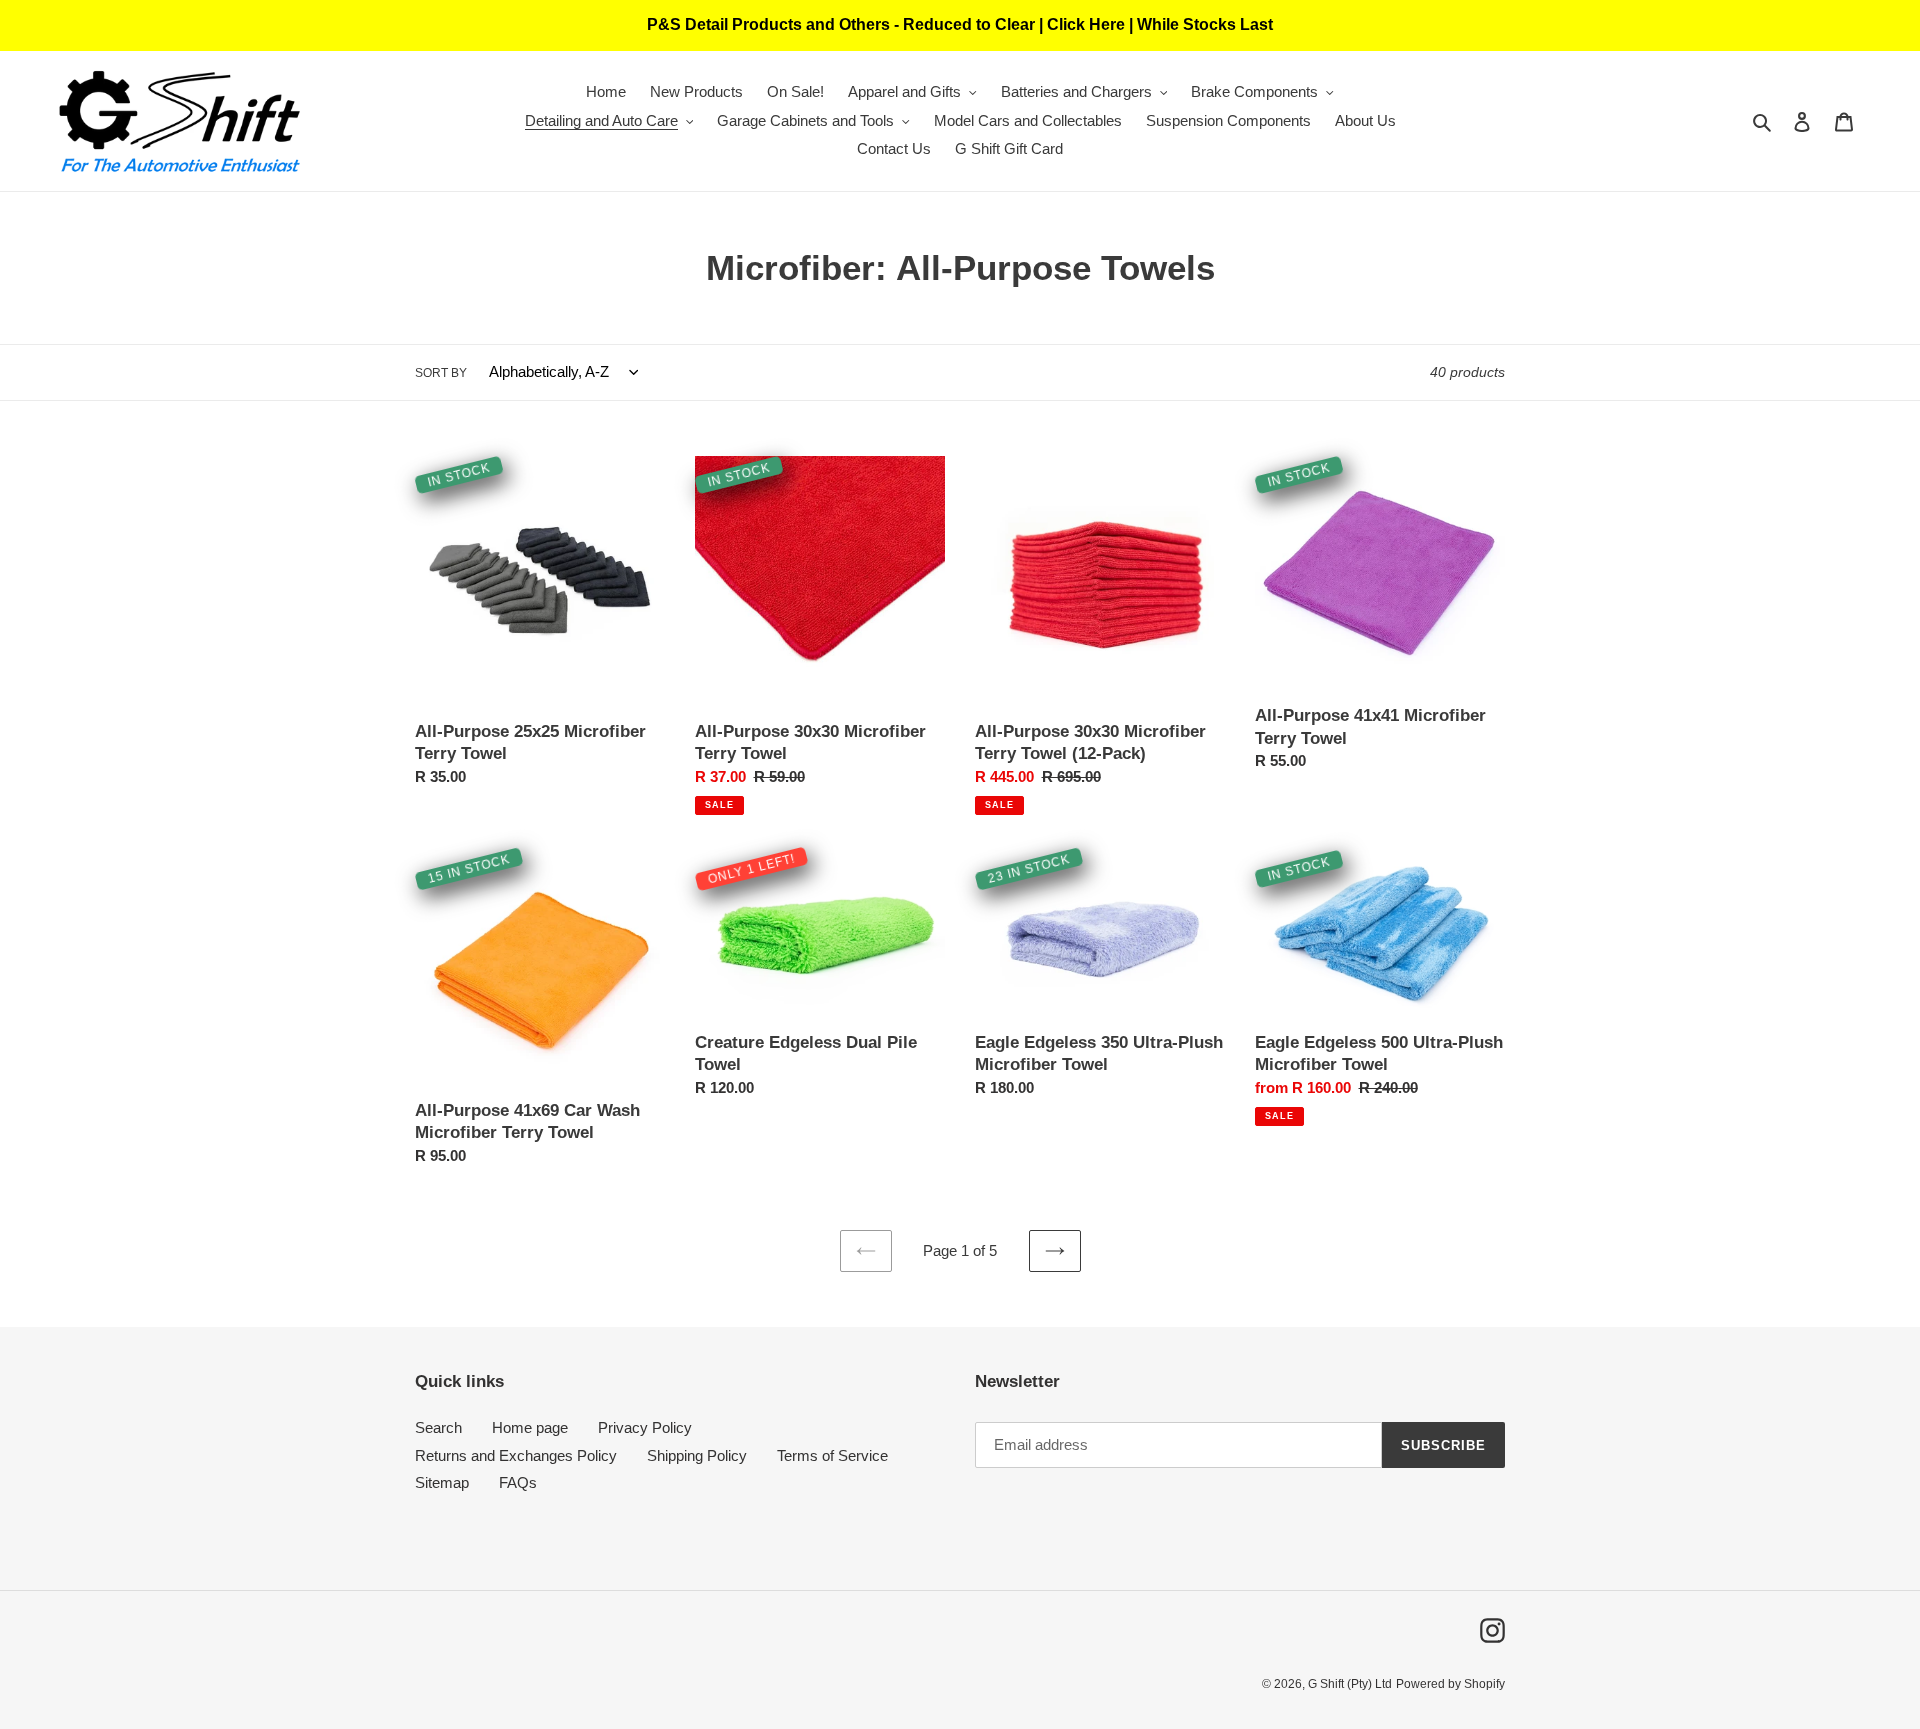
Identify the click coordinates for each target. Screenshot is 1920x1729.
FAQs (518, 1482)
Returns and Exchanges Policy (516, 1455)
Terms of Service (832, 1455)
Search (438, 1427)
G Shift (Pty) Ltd (1350, 1684)
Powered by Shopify (1450, 1684)
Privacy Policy (645, 1427)
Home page (530, 1427)
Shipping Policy (697, 1455)
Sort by (441, 373)
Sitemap (442, 1482)
